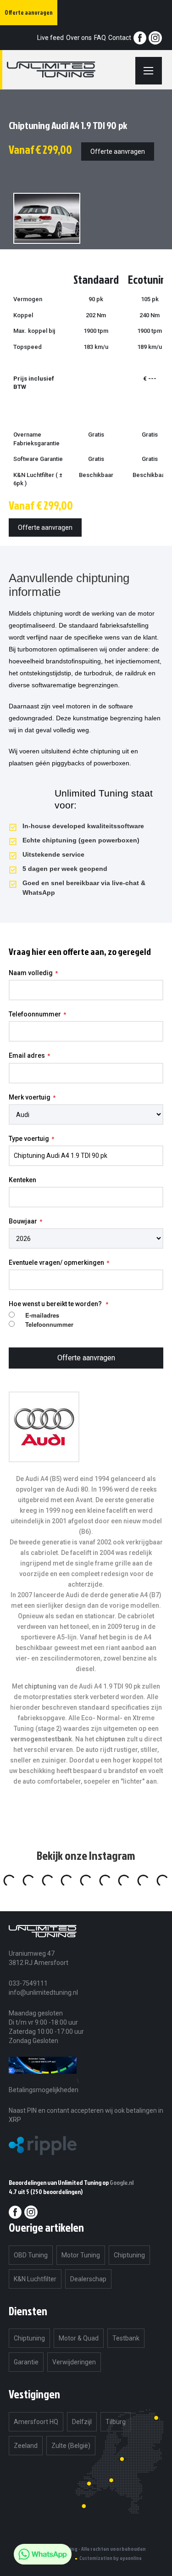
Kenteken (22, 1180)
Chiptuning (129, 2255)
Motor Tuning (81, 2255)
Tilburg (116, 2422)
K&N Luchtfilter (35, 2279)
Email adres (27, 1055)
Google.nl (122, 2182)
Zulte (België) (71, 2446)
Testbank (126, 2338)
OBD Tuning (31, 2255)
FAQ (100, 38)
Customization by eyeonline (111, 2558)
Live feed (50, 38)
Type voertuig (29, 1139)
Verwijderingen (74, 2362)
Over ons (79, 38)
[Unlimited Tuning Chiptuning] (62, 70)
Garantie (26, 2362)
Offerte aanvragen (118, 152)
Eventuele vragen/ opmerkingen (56, 1263)
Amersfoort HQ (36, 2422)
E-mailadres (42, 1315)
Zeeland (26, 2446)
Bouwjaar (23, 1221)
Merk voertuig (30, 1097)
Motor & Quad (79, 2338)
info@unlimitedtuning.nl (43, 1992)
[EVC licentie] (43, 2080)
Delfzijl (82, 2422)
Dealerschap (88, 2279)
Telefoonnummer (35, 1014)
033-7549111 (28, 1983)
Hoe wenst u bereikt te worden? (56, 1304)
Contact (120, 38)
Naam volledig (31, 973)
